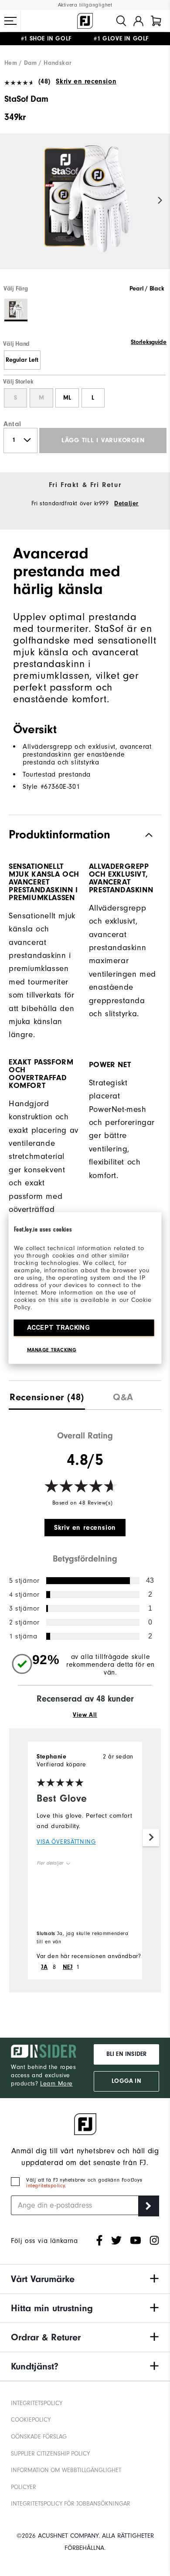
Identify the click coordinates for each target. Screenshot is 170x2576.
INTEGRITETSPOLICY (37, 2403)
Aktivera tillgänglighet (85, 5)
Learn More (56, 2084)
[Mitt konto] (138, 21)
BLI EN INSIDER (126, 2054)
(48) (44, 81)
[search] (121, 21)
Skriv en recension (86, 81)
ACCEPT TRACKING (59, 1328)
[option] (85, 209)
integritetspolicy (45, 2186)
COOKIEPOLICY (31, 2420)
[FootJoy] (85, 21)
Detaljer (126, 504)
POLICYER (24, 2487)
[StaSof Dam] (85, 209)
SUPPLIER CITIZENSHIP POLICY (50, 2454)
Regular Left (22, 360)
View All (85, 1715)
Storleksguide (149, 342)
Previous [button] (10, 201)
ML (67, 398)
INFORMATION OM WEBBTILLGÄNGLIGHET (66, 2470)
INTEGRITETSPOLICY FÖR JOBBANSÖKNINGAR (71, 2504)
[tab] (156, 21)
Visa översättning (66, 1842)
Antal (12, 424)
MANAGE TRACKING (52, 1350)
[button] (10, 21)
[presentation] (47, 1395)
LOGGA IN (126, 2081)
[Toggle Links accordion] (85, 2279)
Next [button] (160, 201)
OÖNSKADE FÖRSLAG (39, 2437)
